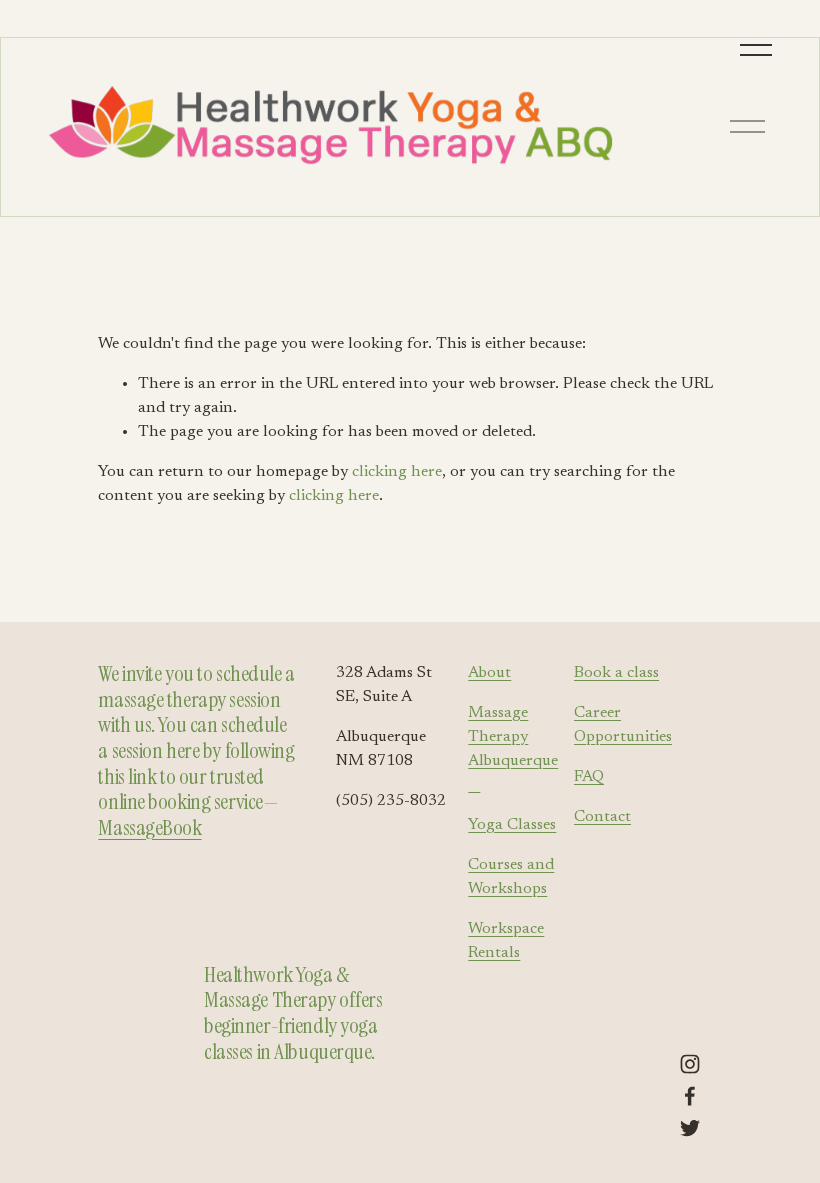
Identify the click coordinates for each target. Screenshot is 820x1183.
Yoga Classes (512, 825)
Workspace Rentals (506, 941)
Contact (602, 817)
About (489, 673)
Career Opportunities (623, 725)
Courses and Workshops (511, 877)
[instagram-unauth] (690, 1064)
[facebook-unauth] (690, 1096)
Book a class (616, 673)
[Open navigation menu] (758, 50)
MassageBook (149, 828)
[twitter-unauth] (690, 1128)
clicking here (397, 472)
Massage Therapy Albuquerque (513, 749)
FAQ (589, 777)
